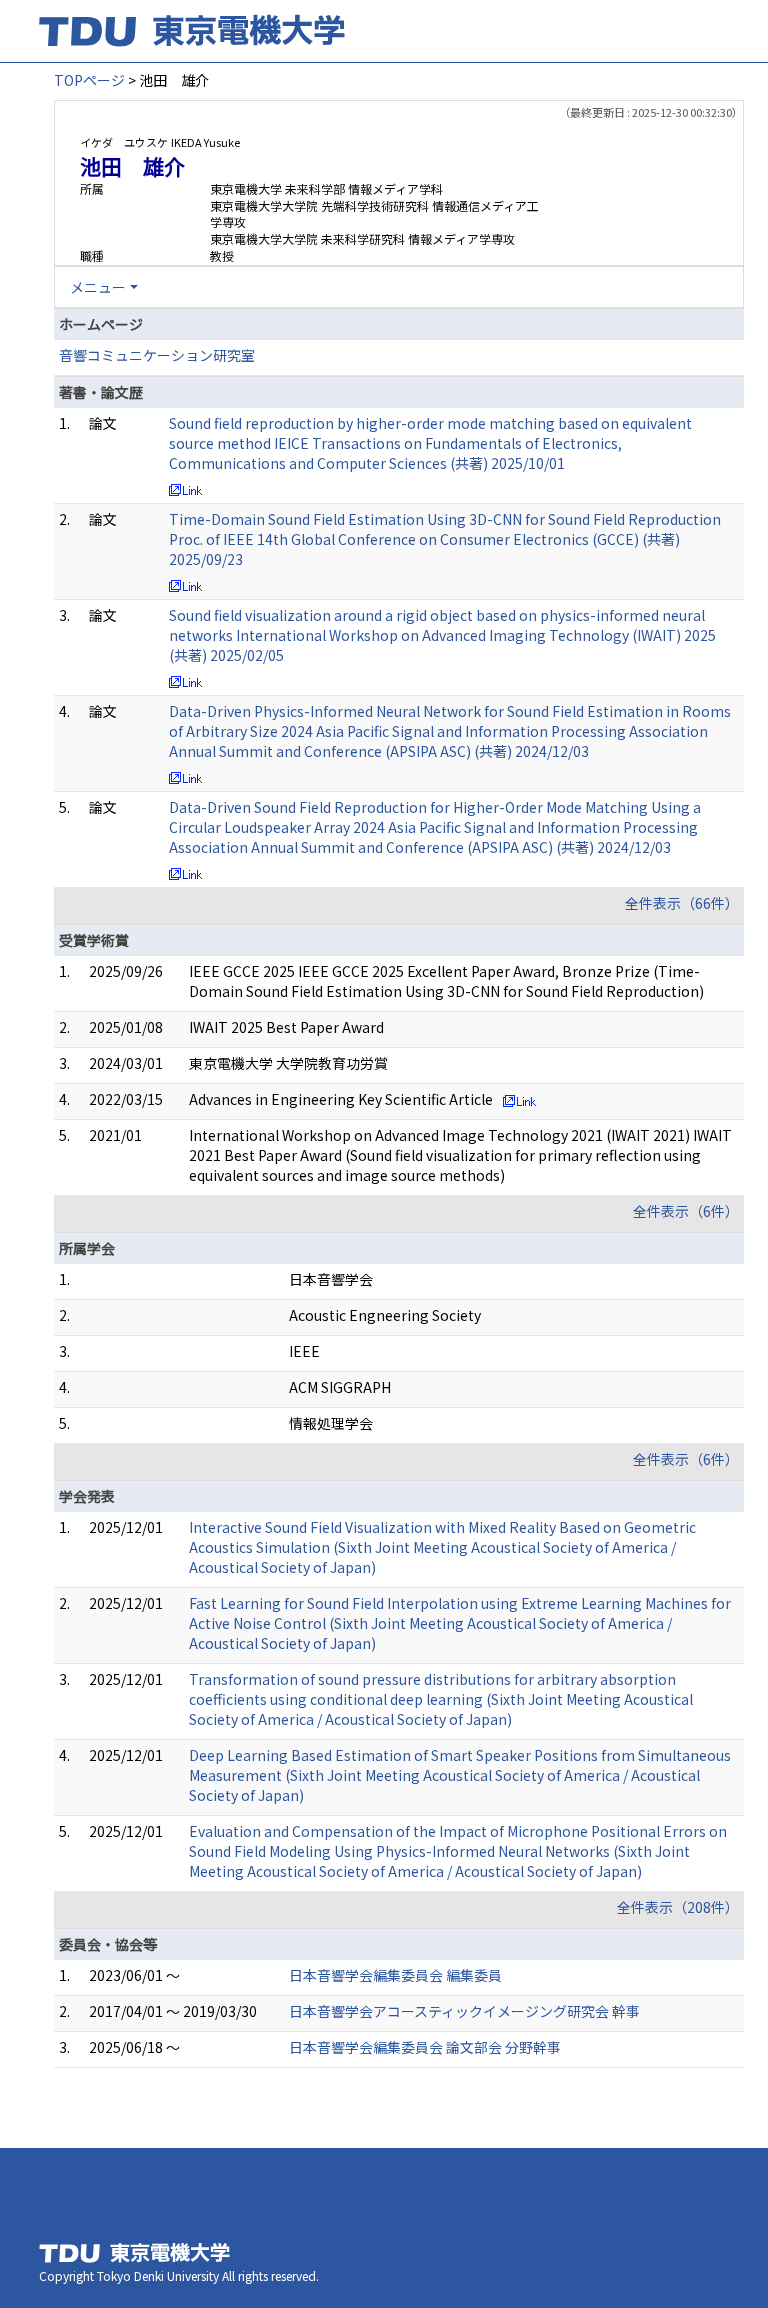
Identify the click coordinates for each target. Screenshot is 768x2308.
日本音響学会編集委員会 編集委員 (395, 1975)
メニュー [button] (98, 287)
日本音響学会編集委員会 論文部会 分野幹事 (425, 2047)
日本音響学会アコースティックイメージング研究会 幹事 (464, 2011)
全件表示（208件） (678, 1907)
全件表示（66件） (682, 903)
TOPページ (89, 80)
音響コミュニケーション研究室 (157, 355)
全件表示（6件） (686, 1211)
